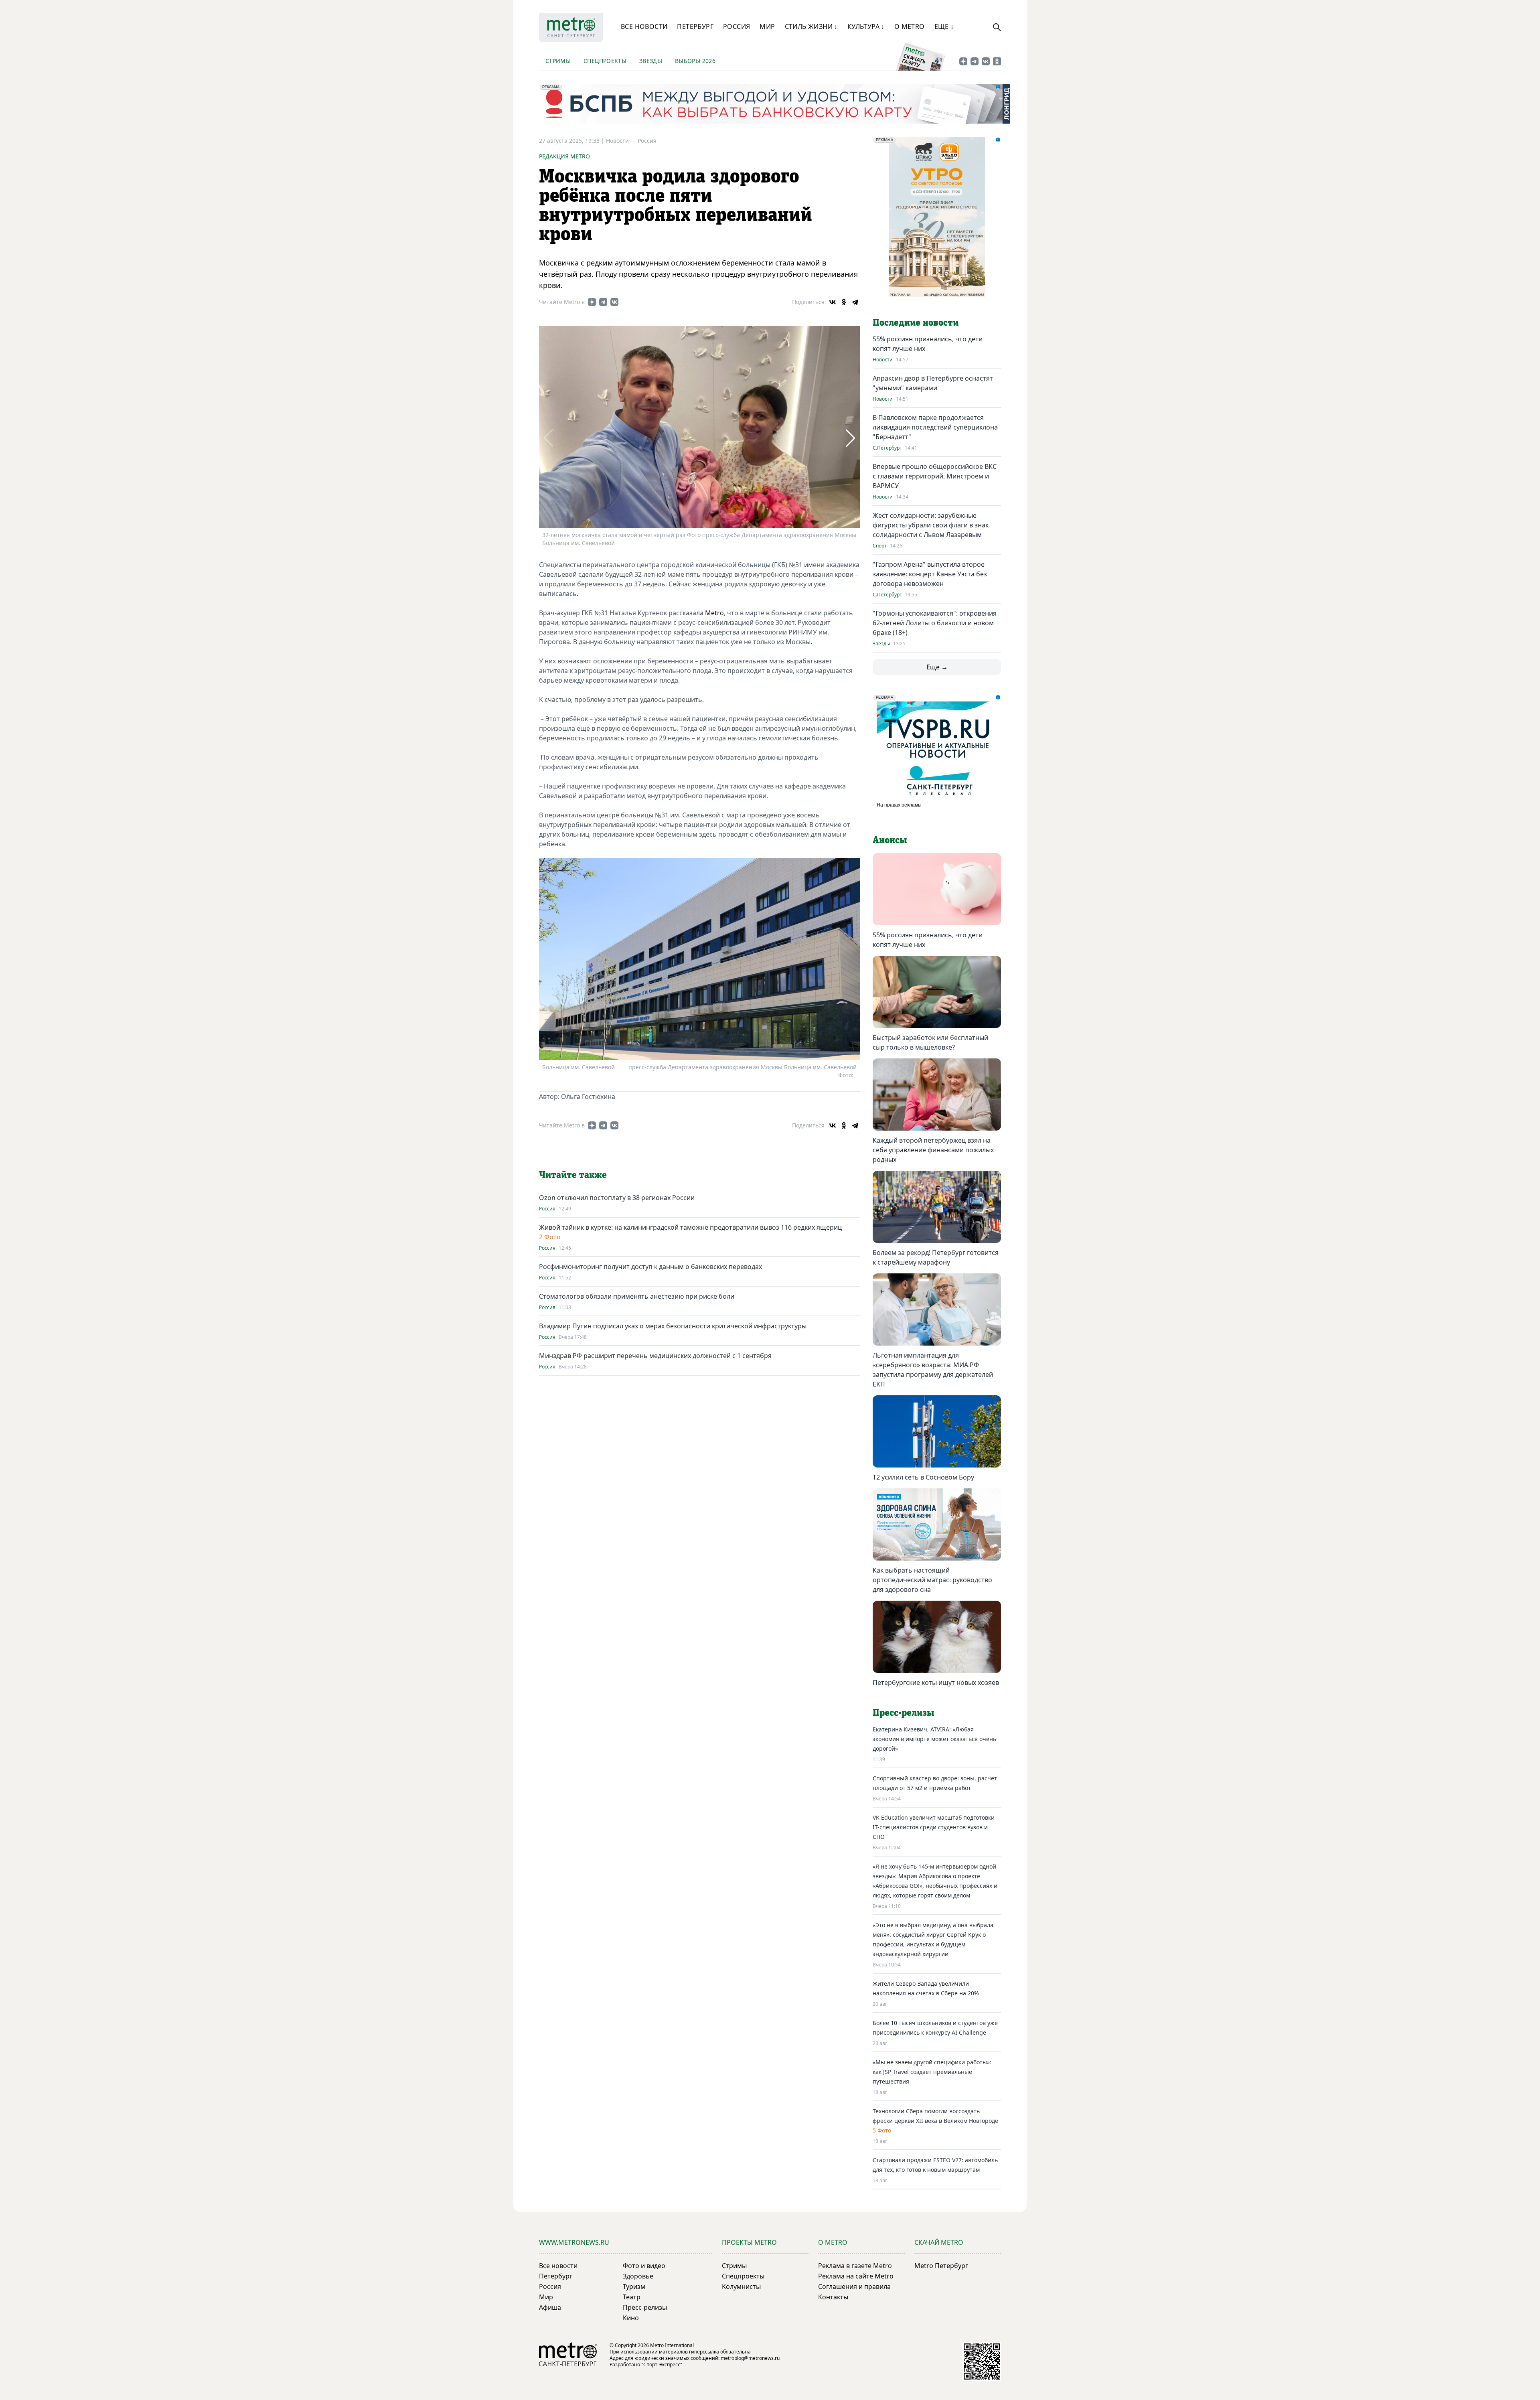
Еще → (937, 667)
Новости (883, 360)
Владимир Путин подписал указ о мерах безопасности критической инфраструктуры (673, 1326)
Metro (714, 613)
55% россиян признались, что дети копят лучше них (928, 940)
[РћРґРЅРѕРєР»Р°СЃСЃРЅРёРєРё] (844, 302)
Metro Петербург (941, 2266)
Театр (632, 2297)
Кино (631, 2318)
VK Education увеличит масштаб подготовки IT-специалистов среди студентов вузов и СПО (934, 1827)
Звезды (651, 61)
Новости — (622, 141)
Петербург (695, 26)
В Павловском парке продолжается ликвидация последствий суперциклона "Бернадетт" (935, 427)
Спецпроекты (605, 61)
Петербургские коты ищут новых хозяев (936, 1682)
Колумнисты (741, 2286)
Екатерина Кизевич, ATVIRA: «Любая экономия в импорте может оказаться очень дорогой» (934, 1739)
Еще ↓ (944, 26)
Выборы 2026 (695, 61)
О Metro (910, 26)
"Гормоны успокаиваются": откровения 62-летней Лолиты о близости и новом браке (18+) (935, 623)
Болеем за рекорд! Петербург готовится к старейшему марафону (936, 1257)
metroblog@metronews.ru (750, 2358)
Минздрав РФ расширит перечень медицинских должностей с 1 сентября (655, 1356)
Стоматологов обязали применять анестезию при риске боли (637, 1296)
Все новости (644, 26)
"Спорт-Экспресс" (662, 2365)
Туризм (634, 2286)
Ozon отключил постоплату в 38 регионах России (617, 1198)
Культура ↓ (866, 26)
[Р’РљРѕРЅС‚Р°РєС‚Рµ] (833, 302)
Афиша (550, 2307)
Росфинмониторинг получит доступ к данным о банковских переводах (650, 1267)
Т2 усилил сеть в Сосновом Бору (923, 1477)
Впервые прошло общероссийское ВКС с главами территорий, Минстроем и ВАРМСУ (935, 476)
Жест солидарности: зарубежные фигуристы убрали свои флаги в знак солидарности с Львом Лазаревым (931, 525)
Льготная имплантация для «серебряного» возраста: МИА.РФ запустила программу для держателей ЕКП (933, 1370)
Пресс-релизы (645, 2307)
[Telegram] (855, 302)
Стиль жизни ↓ (811, 26)
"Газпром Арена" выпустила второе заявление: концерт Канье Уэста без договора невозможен (930, 574)
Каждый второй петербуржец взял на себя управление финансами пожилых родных (933, 1150)
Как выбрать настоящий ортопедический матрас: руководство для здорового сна (932, 1580)
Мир (767, 26)
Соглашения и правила (854, 2286)
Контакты (833, 2297)
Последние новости (916, 323)
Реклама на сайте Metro (856, 2276)
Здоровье (638, 2276)
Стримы (558, 61)
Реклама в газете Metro (855, 2266)
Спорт (880, 546)
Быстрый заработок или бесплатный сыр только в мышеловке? (930, 1042)
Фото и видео (644, 2266)
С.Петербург (887, 448)
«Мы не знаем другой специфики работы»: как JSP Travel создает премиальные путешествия (932, 2072)
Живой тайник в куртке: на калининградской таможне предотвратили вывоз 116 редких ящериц (690, 1227)
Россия (737, 26)
